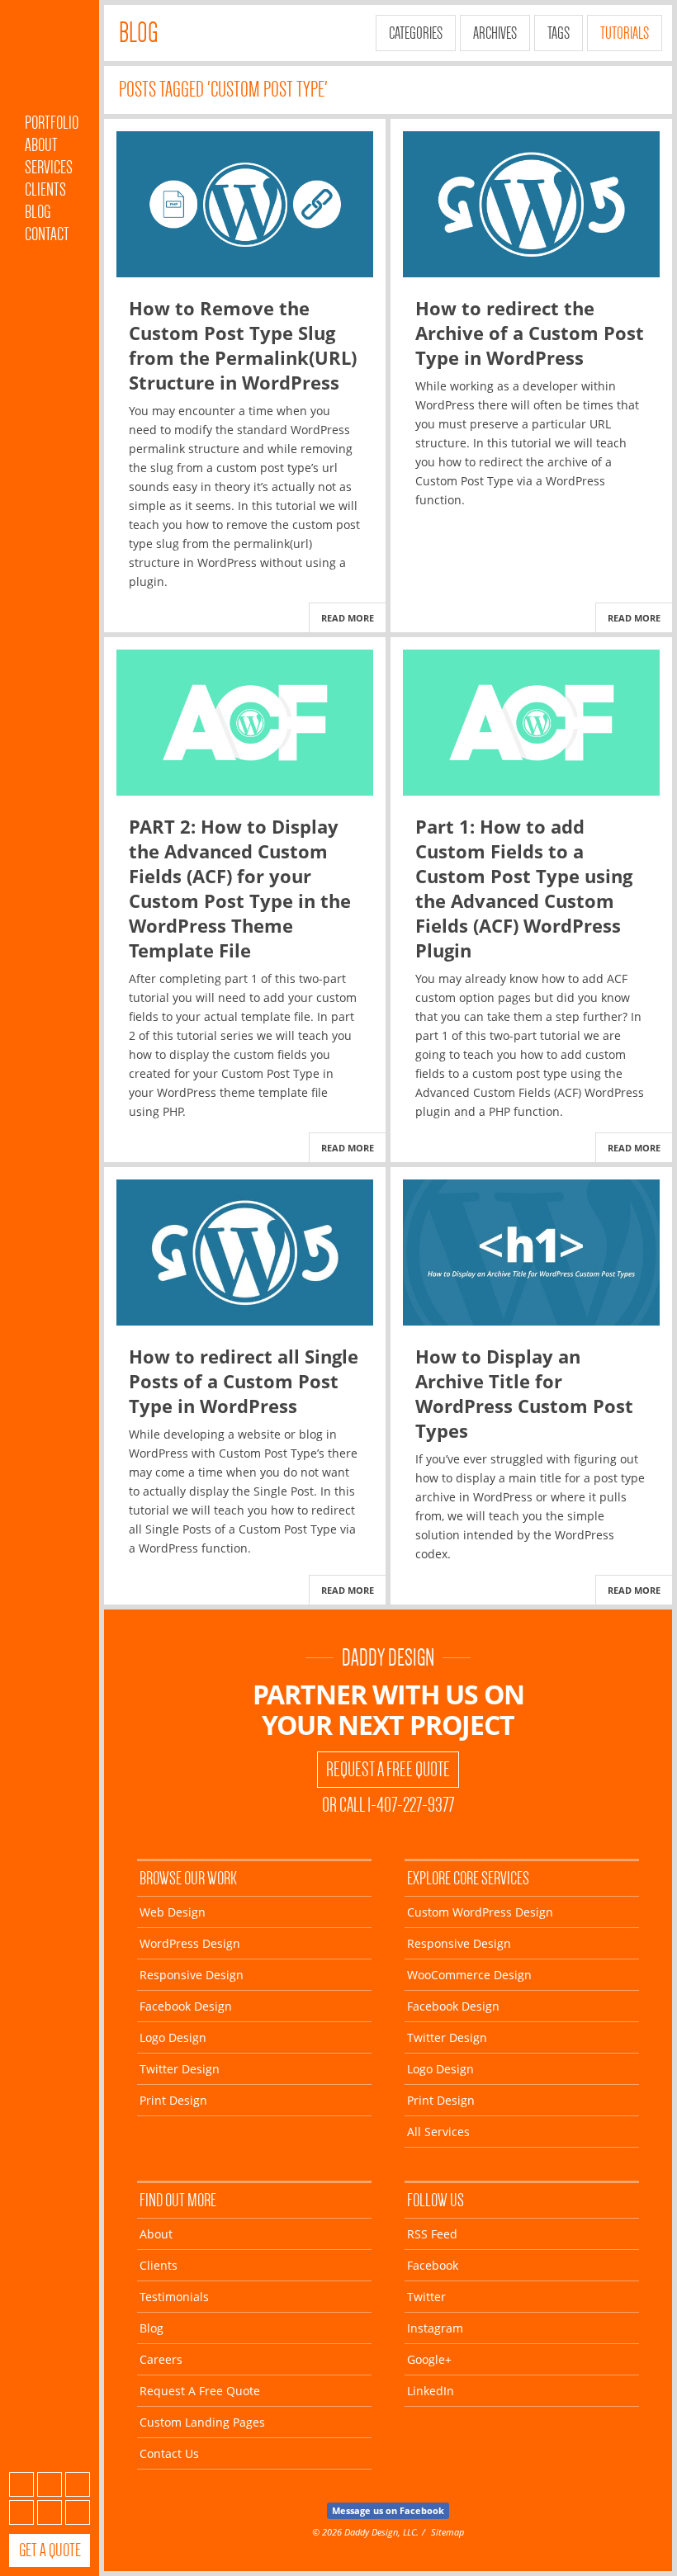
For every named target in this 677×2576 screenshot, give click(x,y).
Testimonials (174, 2297)
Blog (38, 212)
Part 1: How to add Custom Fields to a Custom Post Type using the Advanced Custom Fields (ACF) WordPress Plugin (524, 888)
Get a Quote (50, 2550)
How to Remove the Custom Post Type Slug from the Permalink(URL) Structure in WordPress (243, 345)
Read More (348, 618)
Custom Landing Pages (202, 2422)
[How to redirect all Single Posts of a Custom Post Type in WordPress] (245, 1253)
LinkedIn (78, 2512)
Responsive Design (192, 1975)
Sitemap (447, 2532)
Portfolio (52, 123)
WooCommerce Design (469, 1975)
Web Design (173, 1912)
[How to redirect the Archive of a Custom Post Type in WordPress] (531, 204)
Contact (47, 234)
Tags (559, 33)
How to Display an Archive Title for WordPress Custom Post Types (524, 1393)
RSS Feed (432, 2234)
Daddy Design (388, 1658)
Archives (495, 33)
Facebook (50, 2484)
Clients (45, 189)
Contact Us (169, 2453)
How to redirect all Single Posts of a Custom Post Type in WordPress (244, 1381)
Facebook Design (186, 2006)
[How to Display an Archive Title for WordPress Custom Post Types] (531, 1253)
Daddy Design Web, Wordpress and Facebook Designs (50, 60)
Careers (161, 2359)
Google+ (50, 2512)
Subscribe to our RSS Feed (21, 2484)
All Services (438, 2132)
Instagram (21, 2512)
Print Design (173, 2100)
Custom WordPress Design (480, 1912)
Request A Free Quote (388, 1770)
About (41, 145)
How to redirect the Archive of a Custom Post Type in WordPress (530, 333)
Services (49, 167)
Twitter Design (180, 2069)
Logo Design (173, 2037)
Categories (416, 33)
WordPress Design (190, 1943)
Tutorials (625, 33)
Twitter (78, 2484)
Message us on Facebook (388, 2510)
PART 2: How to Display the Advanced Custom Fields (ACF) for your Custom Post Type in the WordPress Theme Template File (240, 888)
